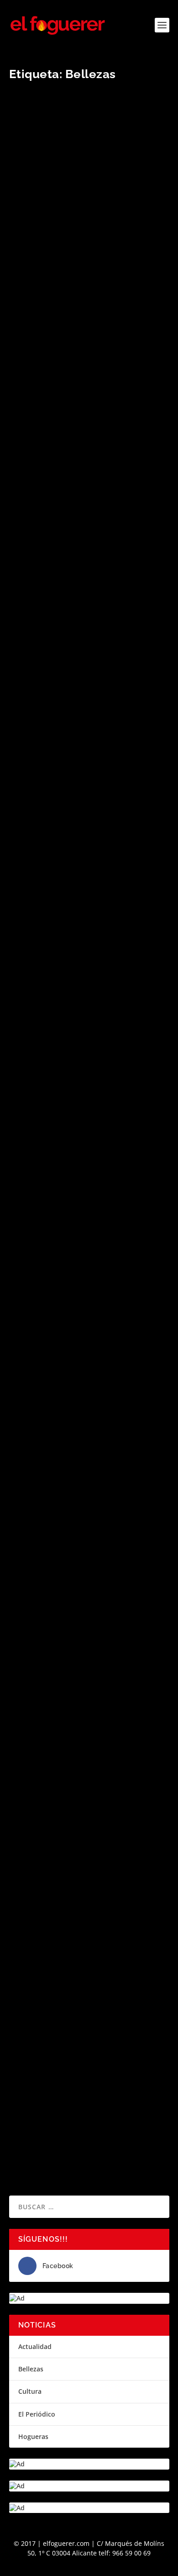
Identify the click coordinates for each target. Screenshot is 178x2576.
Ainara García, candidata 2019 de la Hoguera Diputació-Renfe (84, 706)
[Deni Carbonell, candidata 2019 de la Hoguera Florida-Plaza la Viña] (89, 1478)
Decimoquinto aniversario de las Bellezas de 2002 (79, 2079)
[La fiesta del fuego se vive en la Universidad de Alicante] (89, 173)
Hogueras (33, 2436)
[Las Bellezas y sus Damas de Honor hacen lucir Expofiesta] (89, 1915)
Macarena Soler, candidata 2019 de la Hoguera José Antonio (87, 1362)
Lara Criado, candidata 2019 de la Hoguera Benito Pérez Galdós (80, 1799)
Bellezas (31, 2369)
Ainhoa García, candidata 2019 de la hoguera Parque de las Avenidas (85, 926)
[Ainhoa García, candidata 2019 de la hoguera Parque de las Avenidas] (89, 859)
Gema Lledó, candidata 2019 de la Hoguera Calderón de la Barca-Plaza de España (86, 1076)
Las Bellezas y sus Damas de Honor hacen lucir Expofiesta (84, 1944)
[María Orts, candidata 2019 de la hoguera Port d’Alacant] (89, 430)
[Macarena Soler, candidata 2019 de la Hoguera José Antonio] (89, 1332)
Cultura (30, 2391)
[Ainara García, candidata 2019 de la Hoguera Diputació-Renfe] (89, 639)
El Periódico (37, 2414)
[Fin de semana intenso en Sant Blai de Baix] (89, 1192)
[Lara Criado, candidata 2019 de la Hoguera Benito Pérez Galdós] (89, 1769)
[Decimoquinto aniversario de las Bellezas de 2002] (89, 2055)
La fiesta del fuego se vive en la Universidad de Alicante (78, 276)
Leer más (39, 353)
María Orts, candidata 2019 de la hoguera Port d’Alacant (78, 496)
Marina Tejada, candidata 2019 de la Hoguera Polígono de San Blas (84, 1653)
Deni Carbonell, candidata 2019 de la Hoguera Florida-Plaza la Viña (86, 1507)
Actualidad (35, 2346)
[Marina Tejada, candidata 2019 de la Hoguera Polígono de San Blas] (89, 1624)
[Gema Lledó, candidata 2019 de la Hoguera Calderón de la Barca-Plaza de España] (89, 1042)
